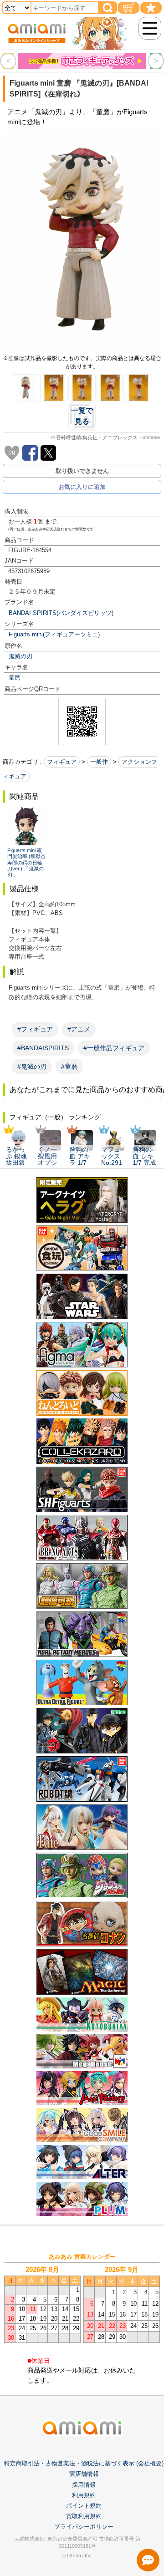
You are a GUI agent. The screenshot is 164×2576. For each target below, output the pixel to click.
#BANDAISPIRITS (43, 1048)
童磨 (15, 678)
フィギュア (62, 762)
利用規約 (84, 2495)
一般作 (99, 762)
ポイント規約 (84, 2506)
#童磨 (69, 1067)
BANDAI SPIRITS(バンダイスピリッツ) (61, 613)
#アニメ (79, 1029)
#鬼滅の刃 (32, 1067)
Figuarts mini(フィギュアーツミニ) (54, 634)
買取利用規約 (84, 2516)
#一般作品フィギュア (114, 1048)
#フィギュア (35, 1029)
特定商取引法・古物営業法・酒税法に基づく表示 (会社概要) (84, 2463)
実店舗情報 (84, 2474)
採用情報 (84, 2485)
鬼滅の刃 (20, 656)
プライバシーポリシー (84, 2527)
